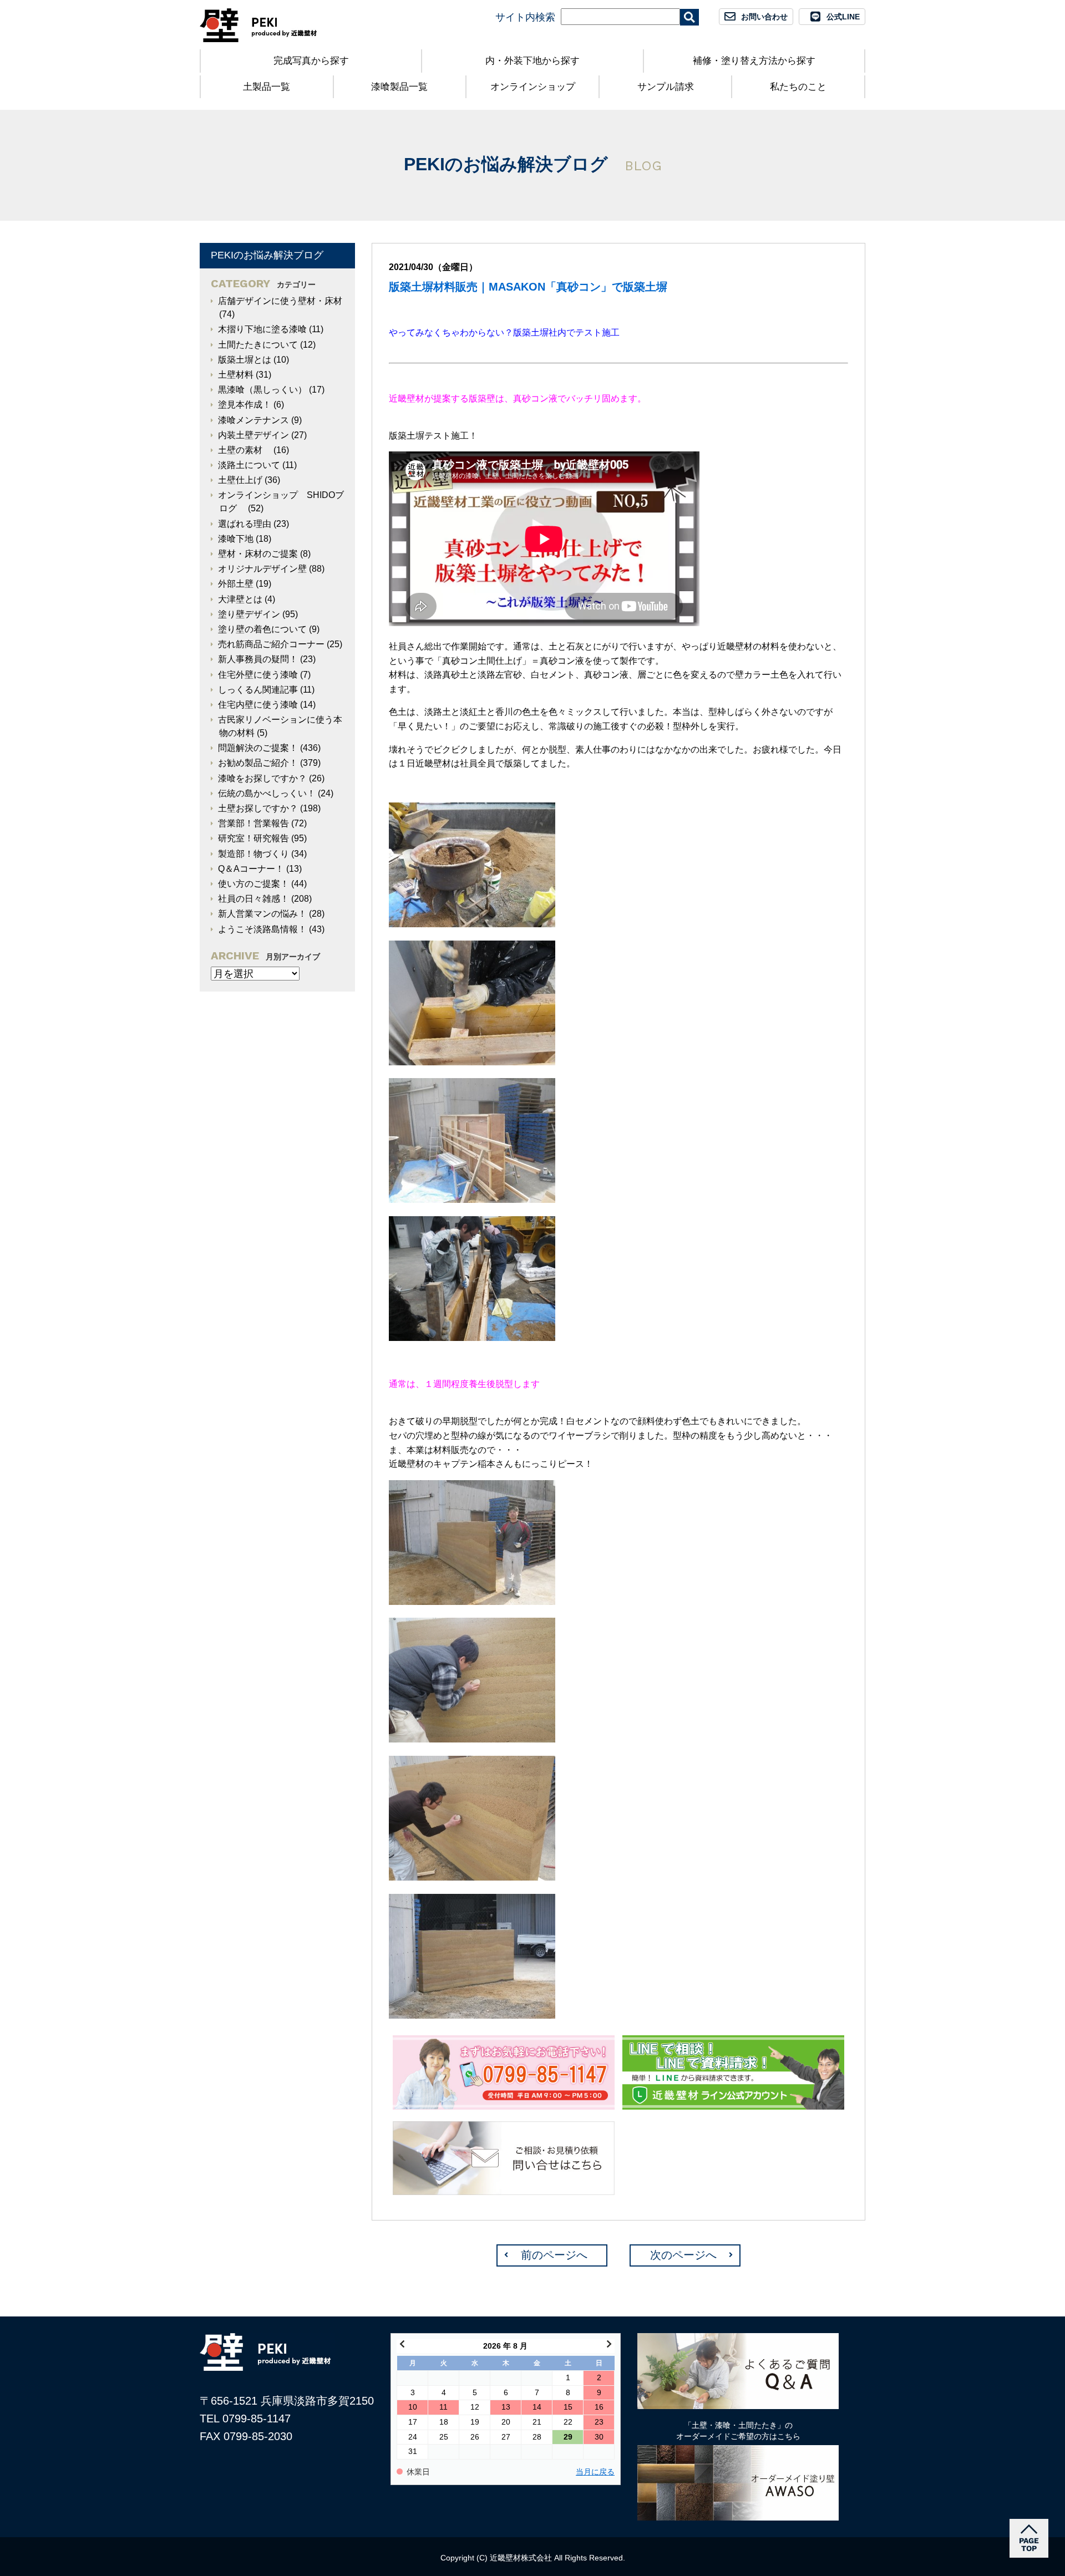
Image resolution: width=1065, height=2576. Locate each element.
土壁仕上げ (240, 480)
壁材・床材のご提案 (258, 554)
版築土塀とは (245, 360)
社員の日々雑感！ (253, 899)
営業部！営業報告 (253, 823)
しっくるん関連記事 (258, 690)
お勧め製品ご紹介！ (258, 763)
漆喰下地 (236, 539)
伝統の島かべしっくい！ (267, 793)
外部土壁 (236, 584)
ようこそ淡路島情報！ (262, 929)
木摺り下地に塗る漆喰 (262, 329)
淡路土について (249, 465)
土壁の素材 (245, 450)
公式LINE (843, 17)
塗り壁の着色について (262, 629)
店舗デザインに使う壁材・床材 (280, 301)
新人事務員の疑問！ (258, 659)
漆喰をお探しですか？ (262, 778)
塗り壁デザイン (249, 614)
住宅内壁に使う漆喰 (258, 705)
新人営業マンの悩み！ (262, 914)
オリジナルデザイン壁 (262, 569)
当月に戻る (595, 2472)
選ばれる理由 (245, 524)
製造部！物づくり (253, 854)
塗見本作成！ (245, 405)
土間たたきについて (258, 345)
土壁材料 (236, 375)
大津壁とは (240, 599)
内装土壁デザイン (253, 435)
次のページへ (683, 2255)
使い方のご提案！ (253, 884)
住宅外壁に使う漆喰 (258, 675)
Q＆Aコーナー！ (251, 869)
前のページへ (554, 2255)
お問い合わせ (764, 17)
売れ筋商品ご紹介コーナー (271, 644)
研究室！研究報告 (253, 838)
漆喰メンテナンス (253, 420)
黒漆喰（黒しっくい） (262, 390)
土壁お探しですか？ (258, 808)
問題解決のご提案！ (258, 748)
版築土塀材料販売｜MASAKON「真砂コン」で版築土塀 (528, 287)
